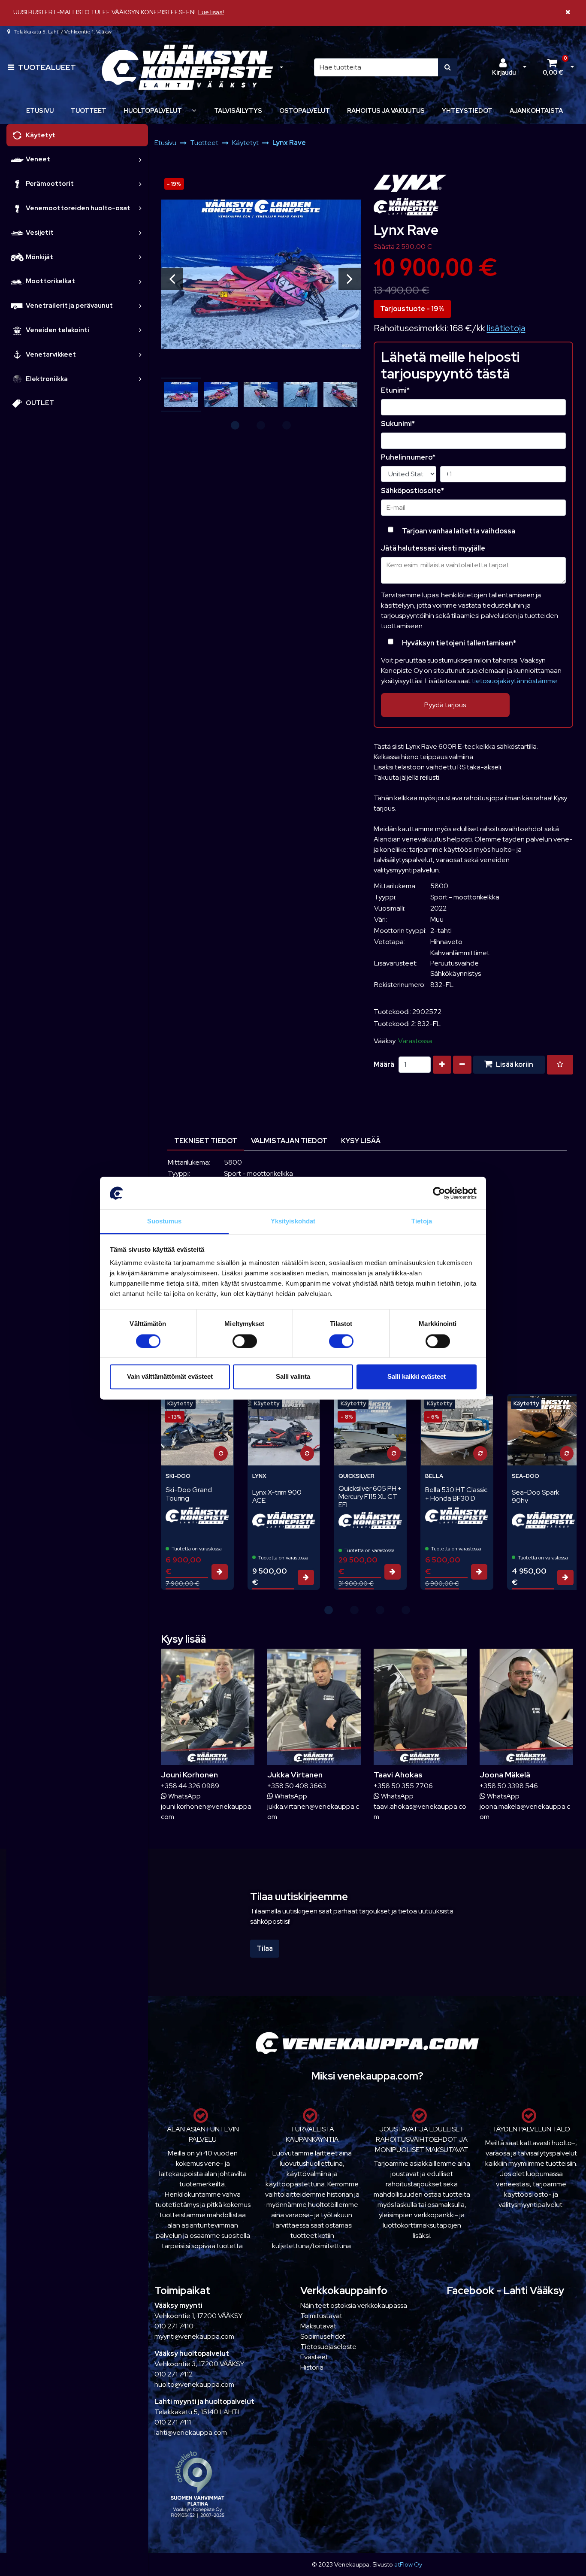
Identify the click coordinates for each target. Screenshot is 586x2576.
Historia (312, 2367)
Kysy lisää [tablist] (361, 1141)
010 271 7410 (174, 2326)
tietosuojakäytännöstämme (515, 681)
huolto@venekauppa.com (194, 2384)
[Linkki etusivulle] (187, 68)
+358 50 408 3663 (297, 1786)
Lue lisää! (211, 12)
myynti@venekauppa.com (194, 2336)
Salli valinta (293, 1377)
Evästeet (314, 2357)
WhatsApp (184, 1796)
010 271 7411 (173, 2422)
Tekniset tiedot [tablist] (206, 1141)
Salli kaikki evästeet (417, 1377)
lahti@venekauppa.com (191, 2432)
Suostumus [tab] (165, 1221)
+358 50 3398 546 (509, 1786)
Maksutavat (318, 2326)
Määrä (384, 1064)
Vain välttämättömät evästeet (170, 1377)
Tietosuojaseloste (328, 2347)
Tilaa (265, 1948)
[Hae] (448, 67)
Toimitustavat (321, 2316)
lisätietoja (506, 328)
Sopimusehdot (323, 2336)
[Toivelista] (560, 1065)
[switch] (245, 1341)
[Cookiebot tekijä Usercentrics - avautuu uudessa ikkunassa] (439, 1193)
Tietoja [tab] (422, 1221)
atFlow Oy (408, 2564)
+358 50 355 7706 (403, 1786)
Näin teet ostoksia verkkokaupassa (354, 2305)
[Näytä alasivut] (194, 110)
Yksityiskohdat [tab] (293, 1221)
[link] (140, 159)
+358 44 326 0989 (190, 1786)
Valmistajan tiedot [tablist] (289, 1141)
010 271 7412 (174, 2374)
